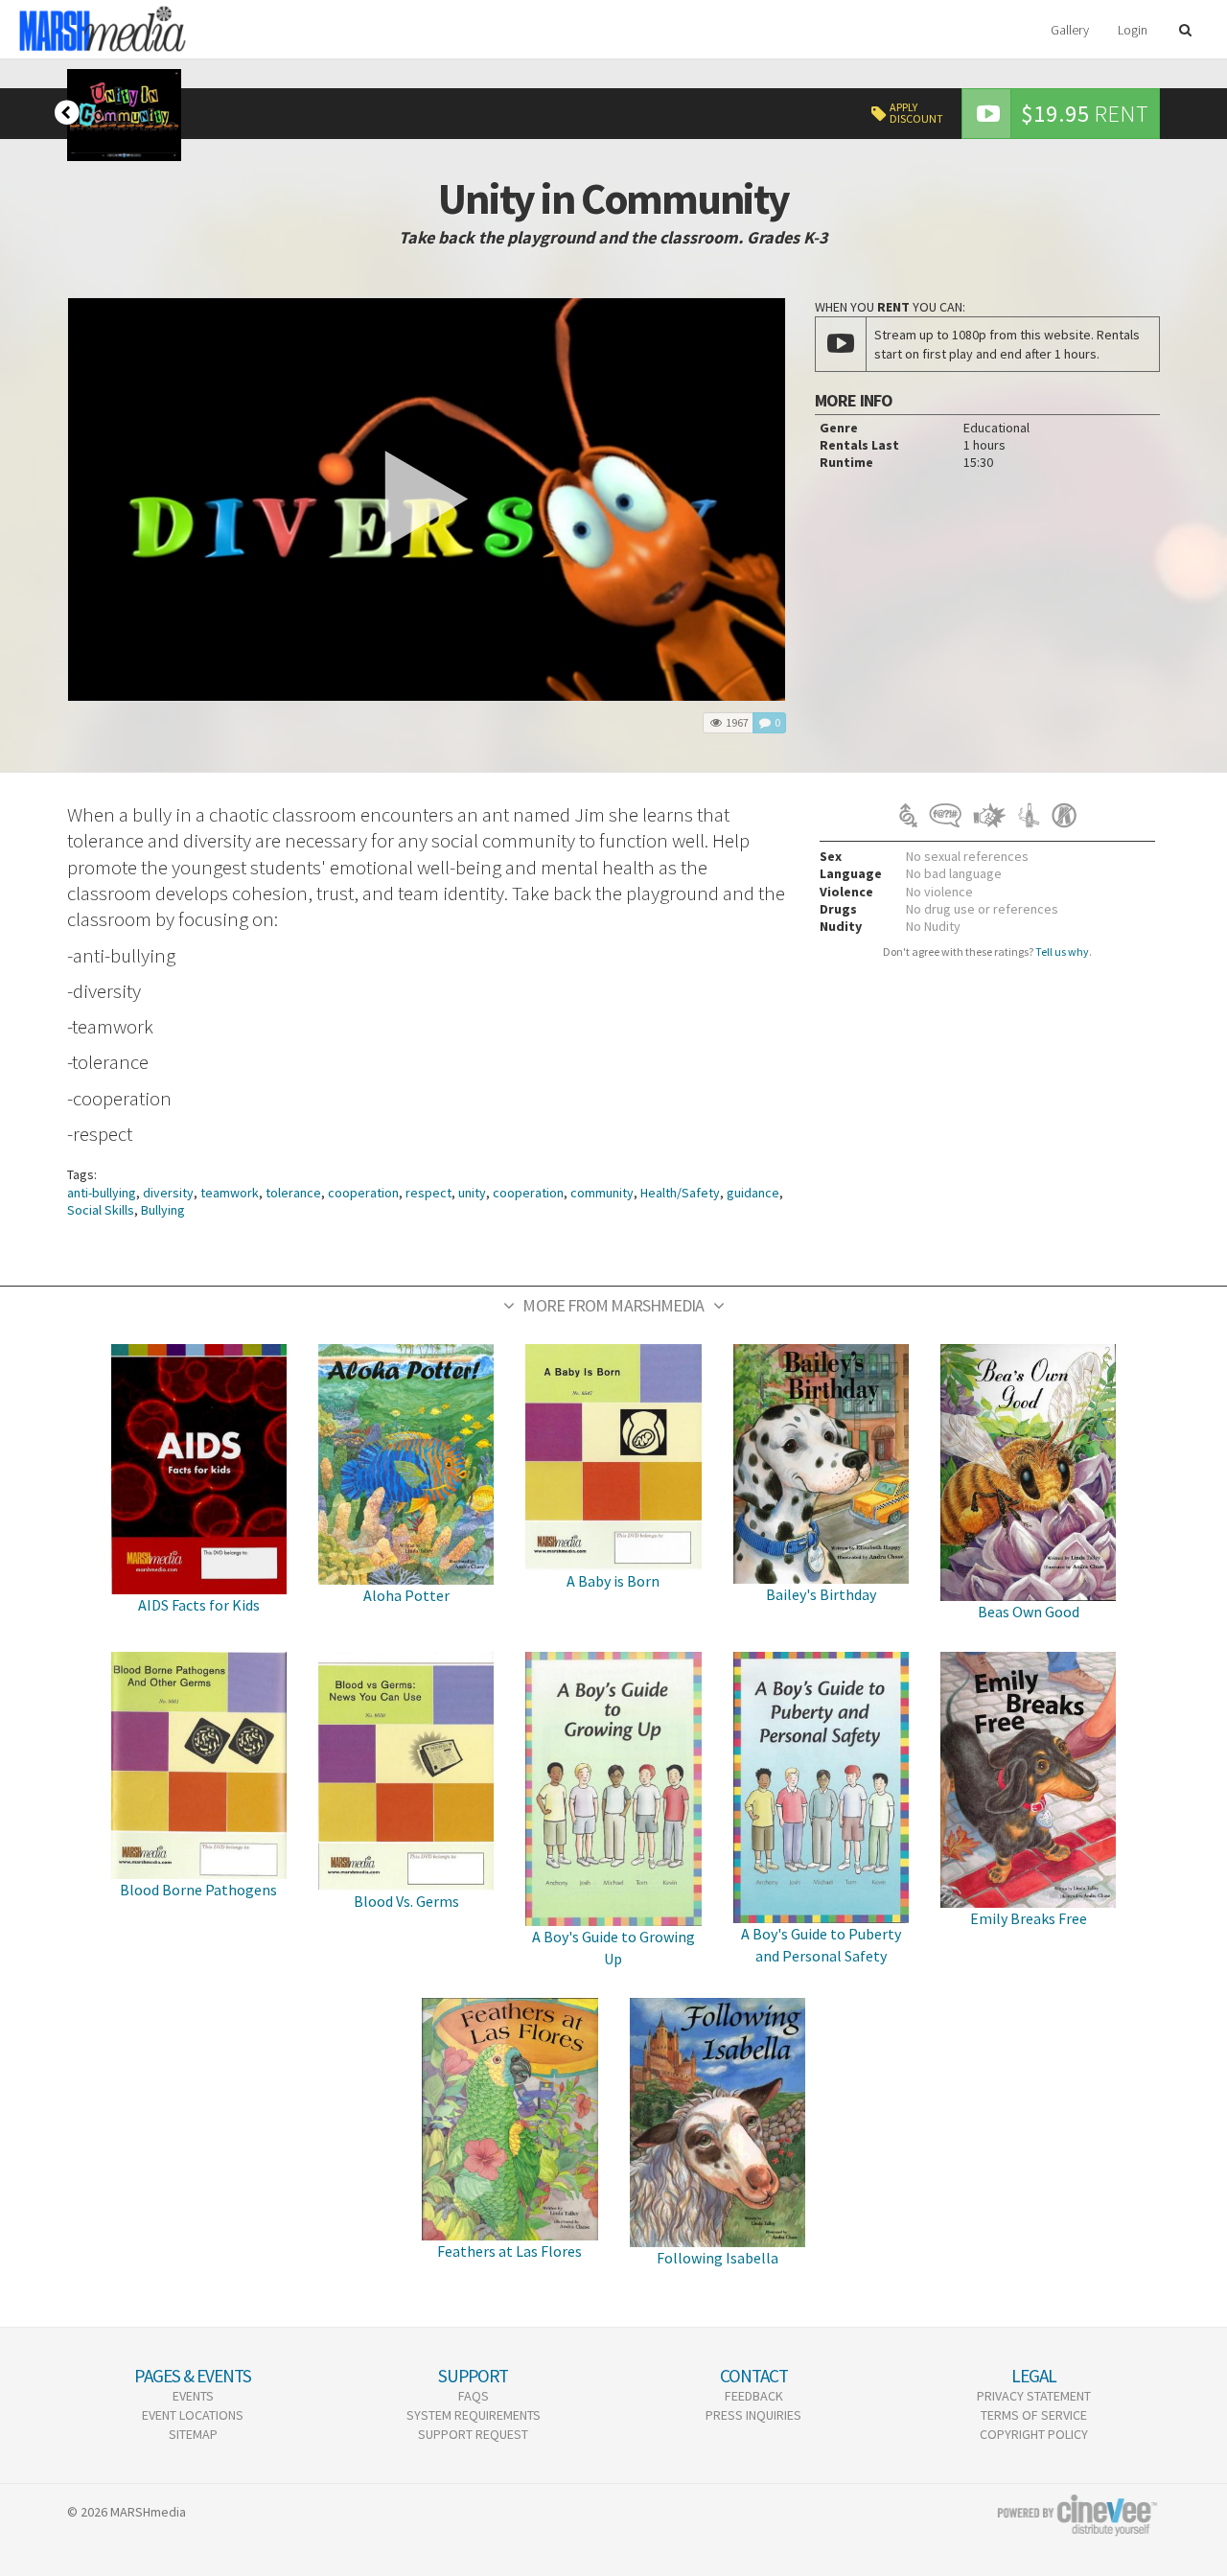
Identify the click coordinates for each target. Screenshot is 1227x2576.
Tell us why (1062, 951)
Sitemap (193, 2434)
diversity (168, 1193)
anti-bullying (102, 1193)
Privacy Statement (1034, 2396)
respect (428, 1193)
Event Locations (193, 2415)
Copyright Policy (1034, 2434)
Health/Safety (680, 1193)
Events (193, 2396)
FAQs (474, 2396)
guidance (753, 1193)
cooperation (363, 1193)
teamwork (230, 1193)
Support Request (473, 2434)
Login (1133, 30)
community (602, 1193)
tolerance (293, 1193)
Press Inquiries (753, 2415)
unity (472, 1193)
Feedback (754, 2396)
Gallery (1070, 30)
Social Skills (101, 1210)
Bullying (163, 1210)
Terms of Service (1034, 2415)
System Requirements (474, 2415)
